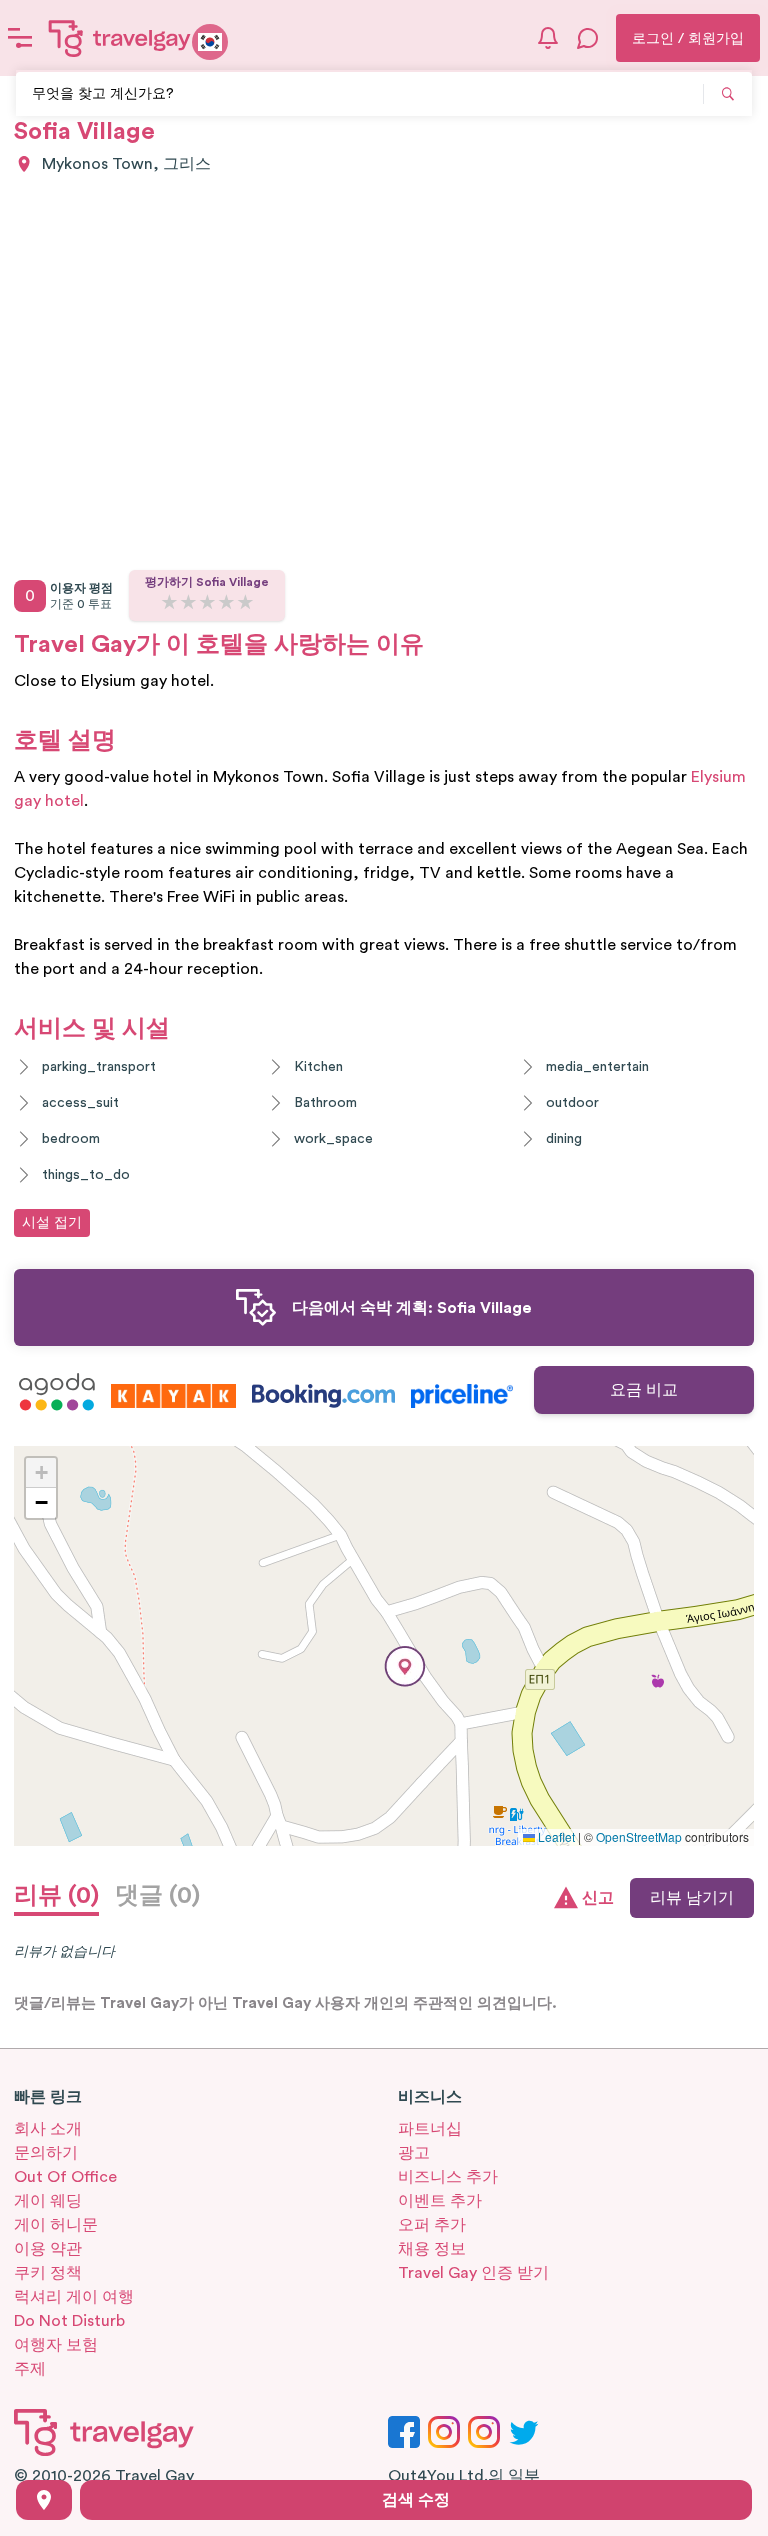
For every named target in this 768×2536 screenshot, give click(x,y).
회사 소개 (48, 2129)
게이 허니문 (56, 2225)
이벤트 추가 (440, 2201)
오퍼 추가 (432, 2225)
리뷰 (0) (56, 1896)
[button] (405, 1666)
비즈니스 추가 (448, 2177)
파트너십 (430, 2129)
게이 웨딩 (48, 2201)
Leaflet (555, 1836)
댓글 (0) (157, 1896)
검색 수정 (416, 2500)
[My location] (44, 2500)
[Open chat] (588, 38)
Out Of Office (65, 2177)
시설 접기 (52, 1223)
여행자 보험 (56, 2345)
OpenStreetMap (639, 1836)
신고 (598, 1898)
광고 (414, 2153)
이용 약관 (48, 2249)
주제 (30, 2369)
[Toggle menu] (20, 38)
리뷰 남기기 (692, 1898)
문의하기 (46, 2153)
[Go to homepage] (120, 38)
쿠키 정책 (48, 2273)
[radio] (169, 603)
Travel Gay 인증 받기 (473, 2273)
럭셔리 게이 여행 (74, 2297)
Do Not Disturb (69, 2321)
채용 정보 (432, 2249)
